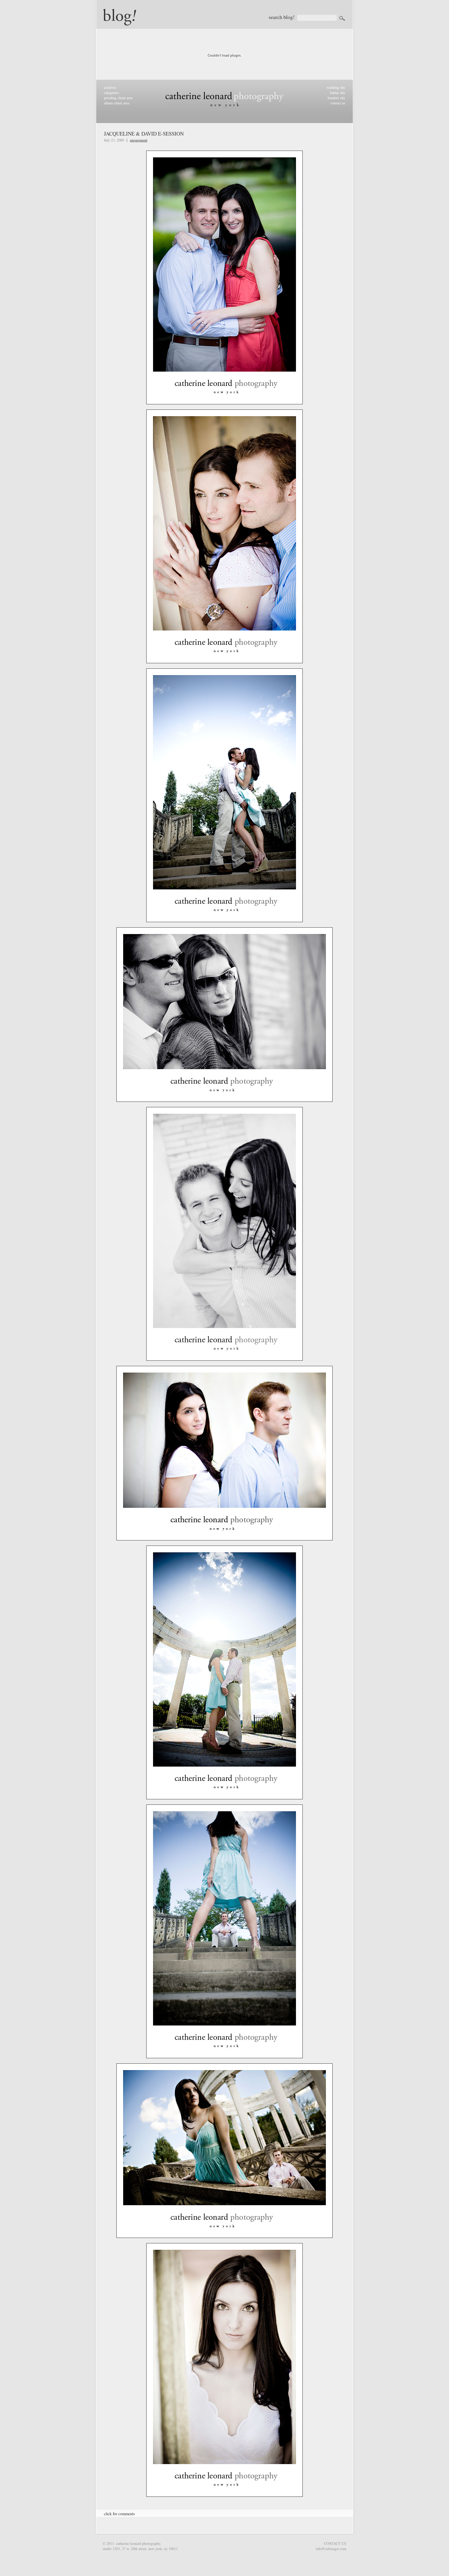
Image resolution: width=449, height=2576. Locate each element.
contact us (338, 103)
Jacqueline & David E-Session (144, 134)
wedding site (336, 87)
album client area (117, 103)
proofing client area (118, 98)
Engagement (139, 140)
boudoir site (336, 98)
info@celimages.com (331, 2549)
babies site (338, 93)
